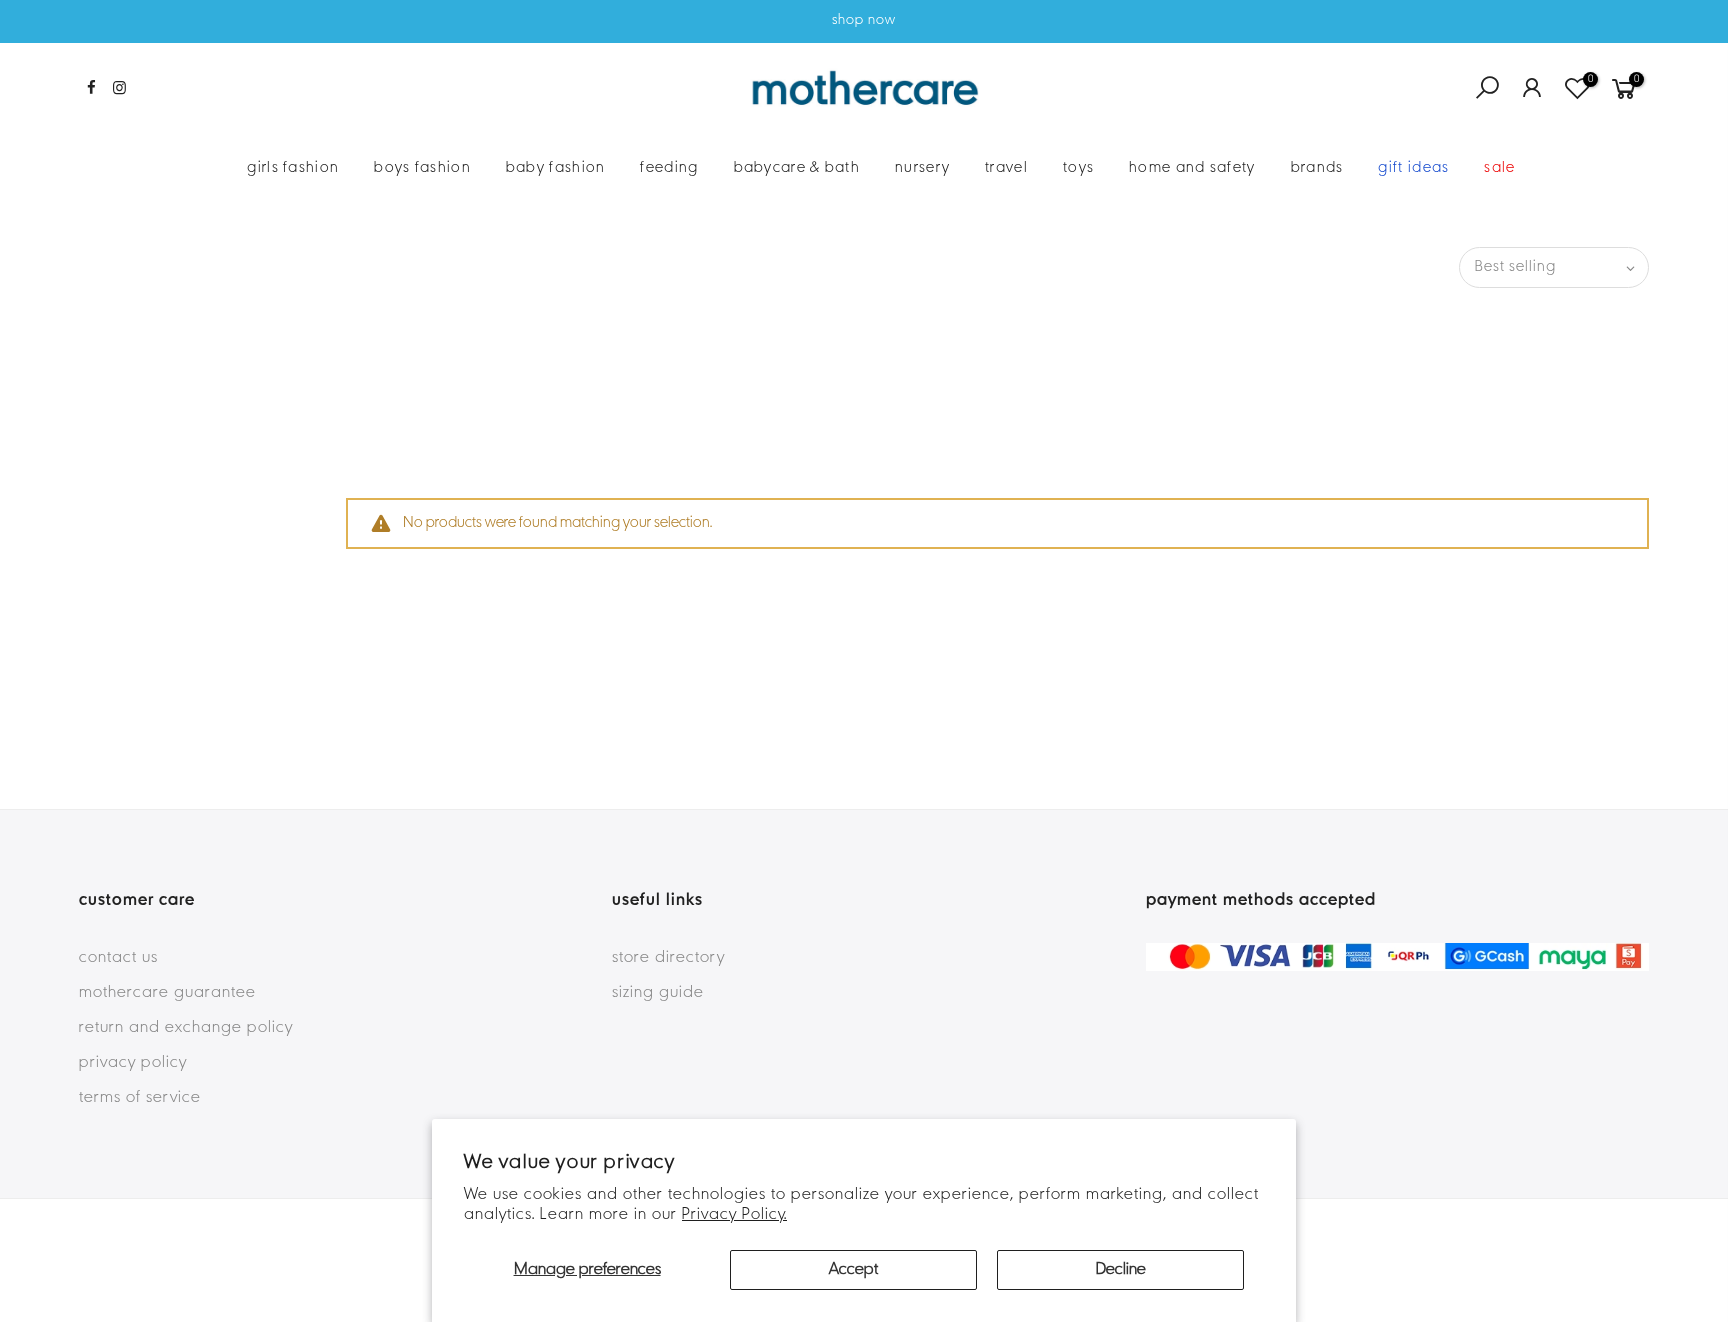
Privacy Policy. (734, 1215)
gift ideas (1413, 168)
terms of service (140, 1098)
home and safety (1192, 168)
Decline (1121, 1270)
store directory (668, 958)
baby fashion (556, 168)
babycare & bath (797, 168)
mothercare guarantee (167, 993)
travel (1006, 168)
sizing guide (658, 993)
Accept (853, 1270)
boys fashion (422, 168)
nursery (922, 168)
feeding (669, 168)
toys (1078, 168)
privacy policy (133, 1063)
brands (1317, 168)
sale (1499, 168)
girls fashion (293, 168)
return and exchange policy (186, 1028)
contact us (118, 958)
